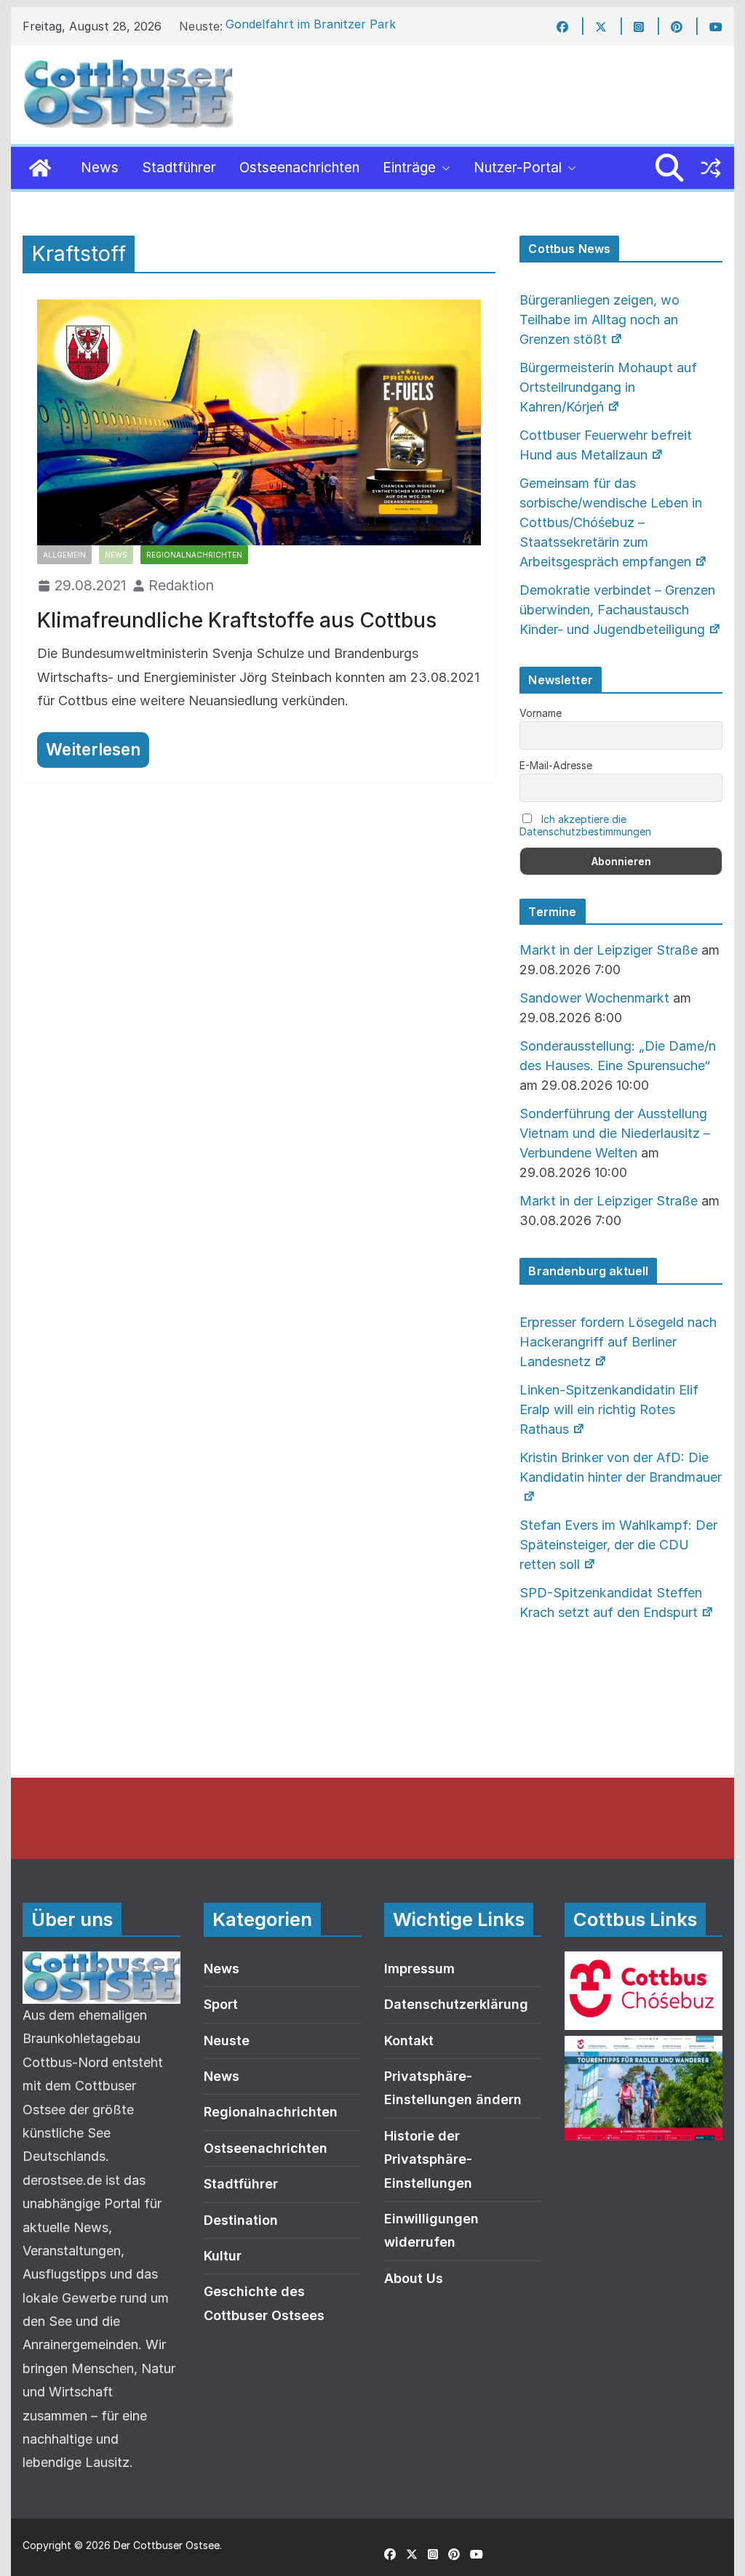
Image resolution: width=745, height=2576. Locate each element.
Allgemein (64, 555)
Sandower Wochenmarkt (594, 998)
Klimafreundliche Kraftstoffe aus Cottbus (237, 620)
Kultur (223, 2256)
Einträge (409, 168)
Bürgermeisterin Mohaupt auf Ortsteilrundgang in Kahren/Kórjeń (608, 387)
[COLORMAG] (101, 1963)
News (100, 168)
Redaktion (181, 585)
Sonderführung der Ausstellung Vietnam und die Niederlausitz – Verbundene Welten (615, 1133)
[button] (443, 168)
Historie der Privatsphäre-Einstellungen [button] (428, 2159)
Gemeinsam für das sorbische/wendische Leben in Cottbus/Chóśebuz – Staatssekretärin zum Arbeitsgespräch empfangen (611, 522)
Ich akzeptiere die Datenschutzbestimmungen (585, 825)
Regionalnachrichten (194, 555)
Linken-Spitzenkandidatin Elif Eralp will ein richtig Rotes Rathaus (609, 1409)
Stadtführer (179, 168)
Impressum (419, 1969)
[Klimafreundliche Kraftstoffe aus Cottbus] (259, 423)
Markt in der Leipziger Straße (609, 950)
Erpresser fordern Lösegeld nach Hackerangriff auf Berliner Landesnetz (618, 1342)
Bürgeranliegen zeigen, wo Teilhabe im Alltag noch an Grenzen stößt (599, 320)
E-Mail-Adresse (556, 765)
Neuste (227, 2041)
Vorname (541, 713)
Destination (241, 2220)
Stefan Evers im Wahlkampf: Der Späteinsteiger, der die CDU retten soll (618, 1545)
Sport (221, 2004)
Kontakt (409, 2041)
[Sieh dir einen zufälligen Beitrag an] (711, 168)
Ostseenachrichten (299, 168)
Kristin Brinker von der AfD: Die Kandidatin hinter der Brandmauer (621, 1467)
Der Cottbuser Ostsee (167, 2545)
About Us (414, 2278)
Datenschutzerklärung (456, 2004)
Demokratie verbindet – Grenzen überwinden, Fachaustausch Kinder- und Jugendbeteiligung (617, 610)
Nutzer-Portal (518, 168)
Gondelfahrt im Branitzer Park (311, 26)
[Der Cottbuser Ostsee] (40, 168)
